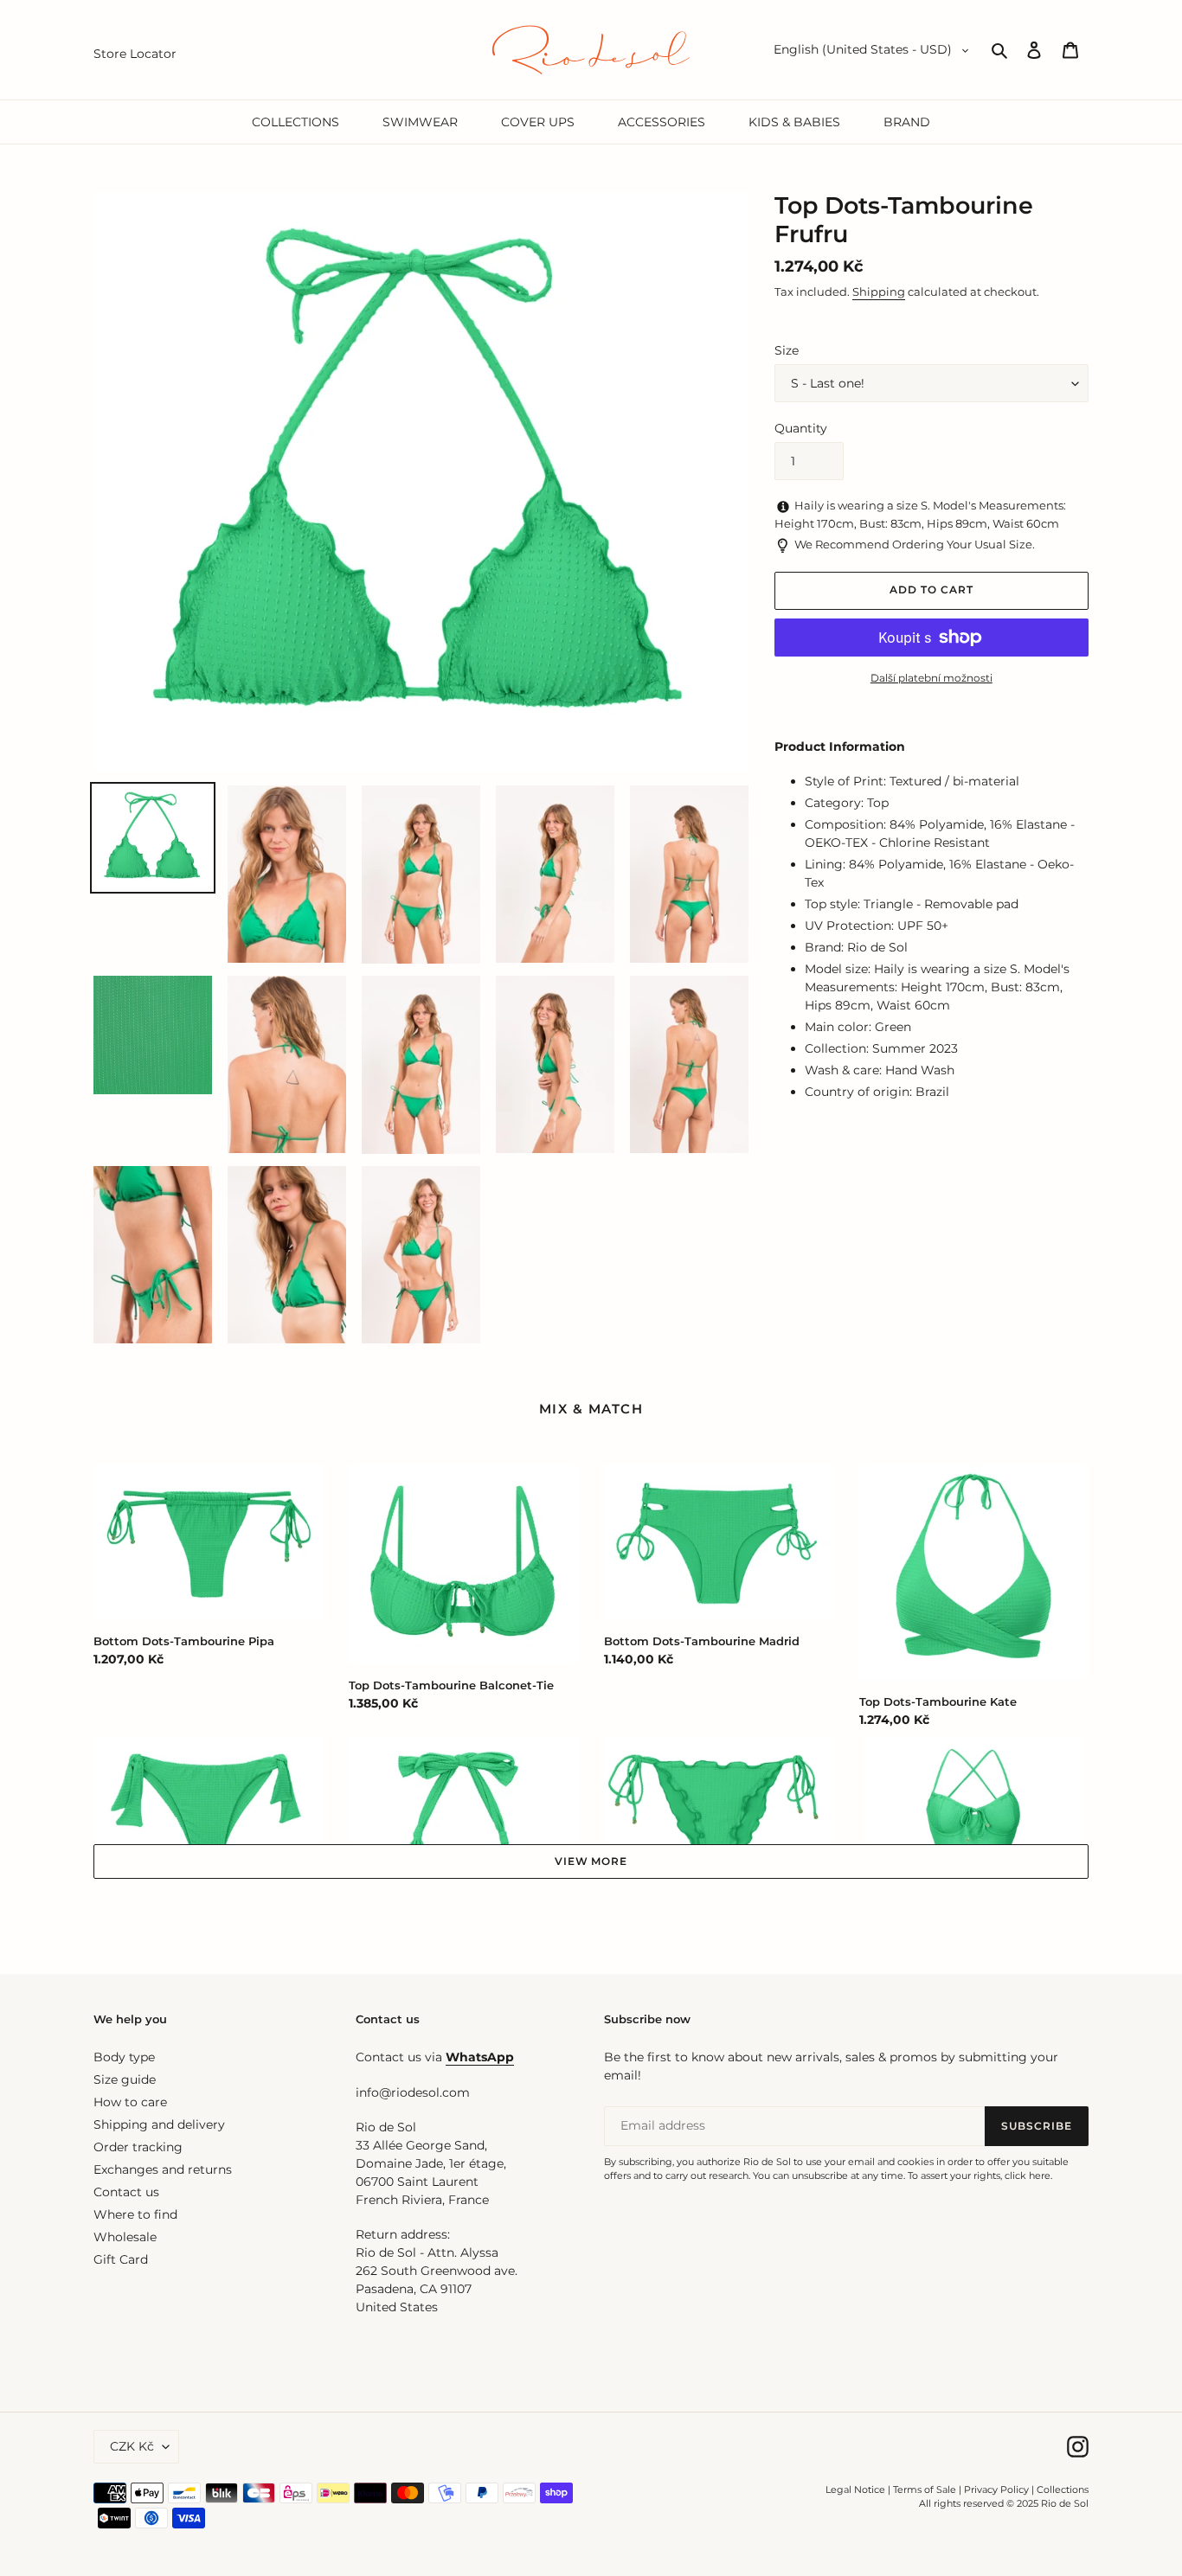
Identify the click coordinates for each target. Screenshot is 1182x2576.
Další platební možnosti (931, 678)
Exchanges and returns (163, 2169)
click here (1028, 2176)
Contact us (126, 2192)
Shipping (879, 292)
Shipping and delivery (159, 2124)
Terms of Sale (925, 2489)
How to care (130, 2102)
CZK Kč (132, 2446)
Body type (124, 2057)
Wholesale (125, 2237)
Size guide (125, 2079)
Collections (1063, 2489)
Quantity (801, 428)
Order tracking (138, 2147)
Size (787, 350)
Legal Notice (855, 2489)
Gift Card (121, 2259)
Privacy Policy (998, 2489)
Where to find (135, 2214)
